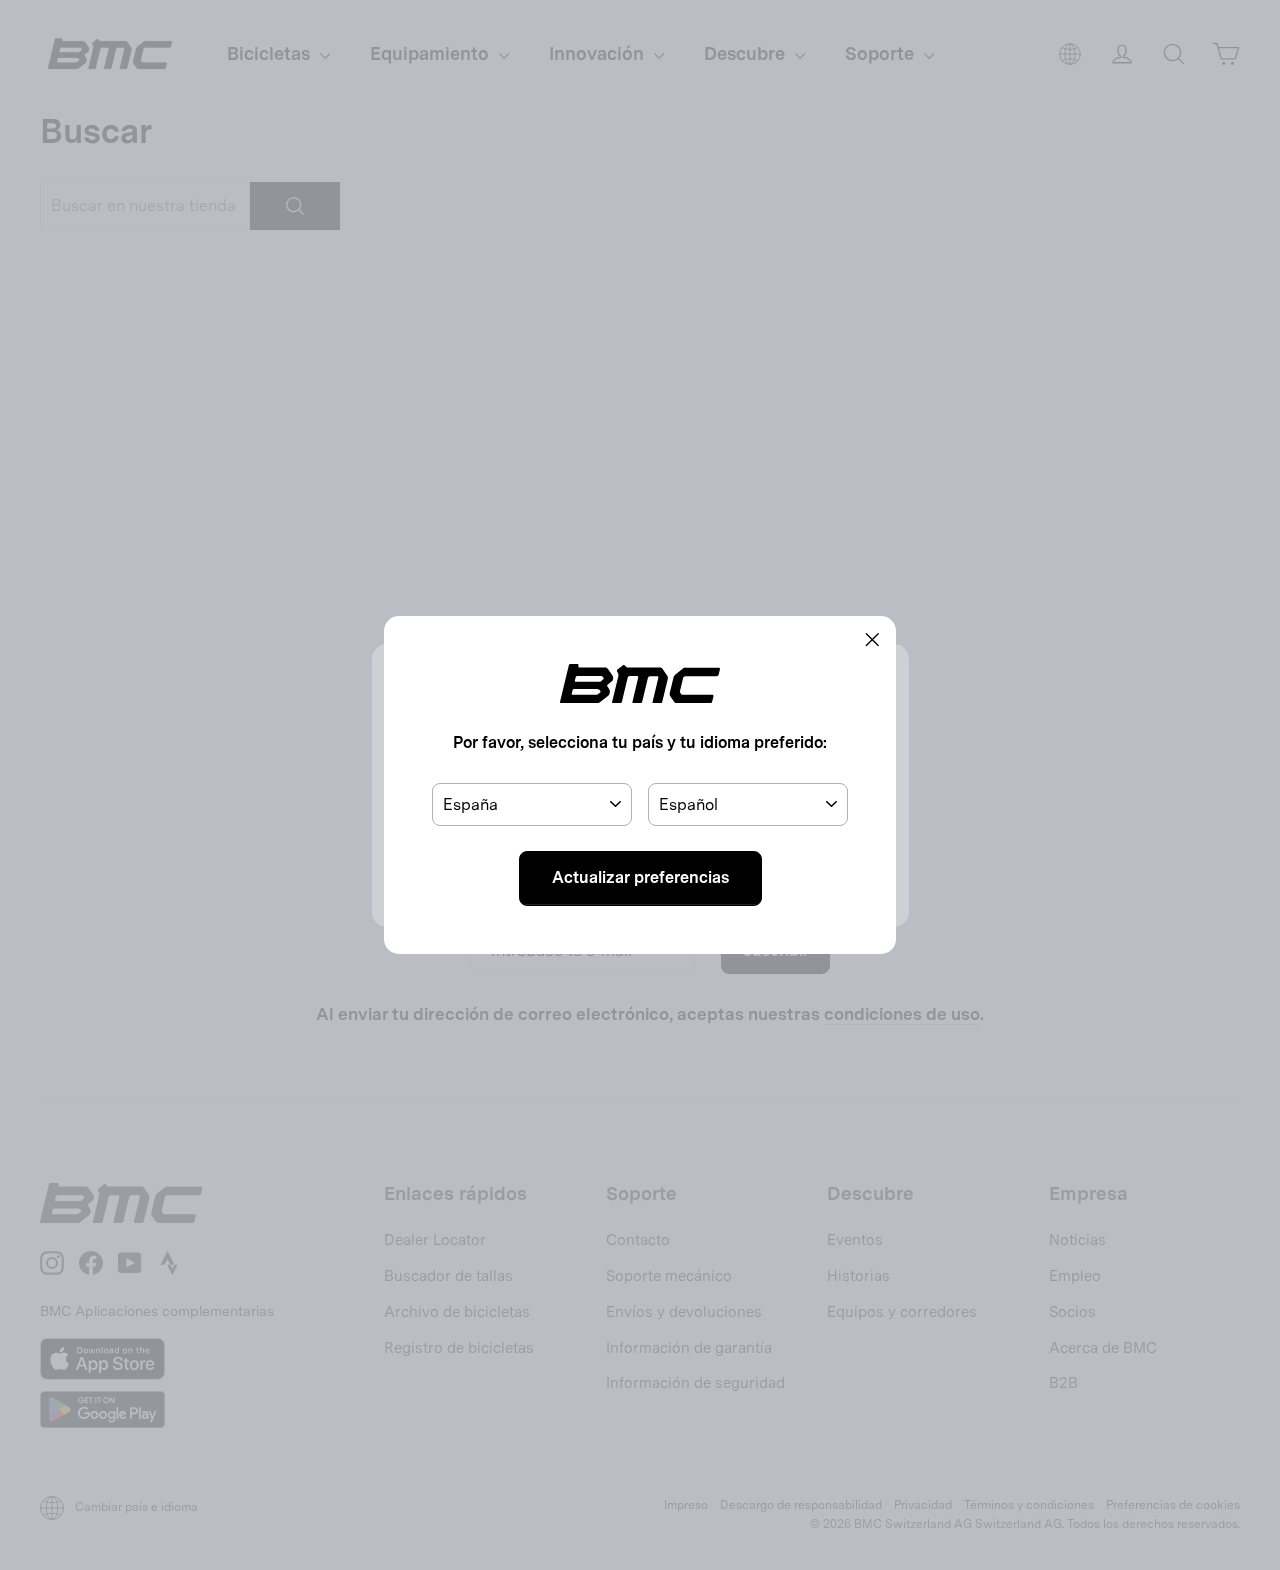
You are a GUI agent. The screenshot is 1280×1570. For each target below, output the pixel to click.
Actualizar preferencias (640, 877)
